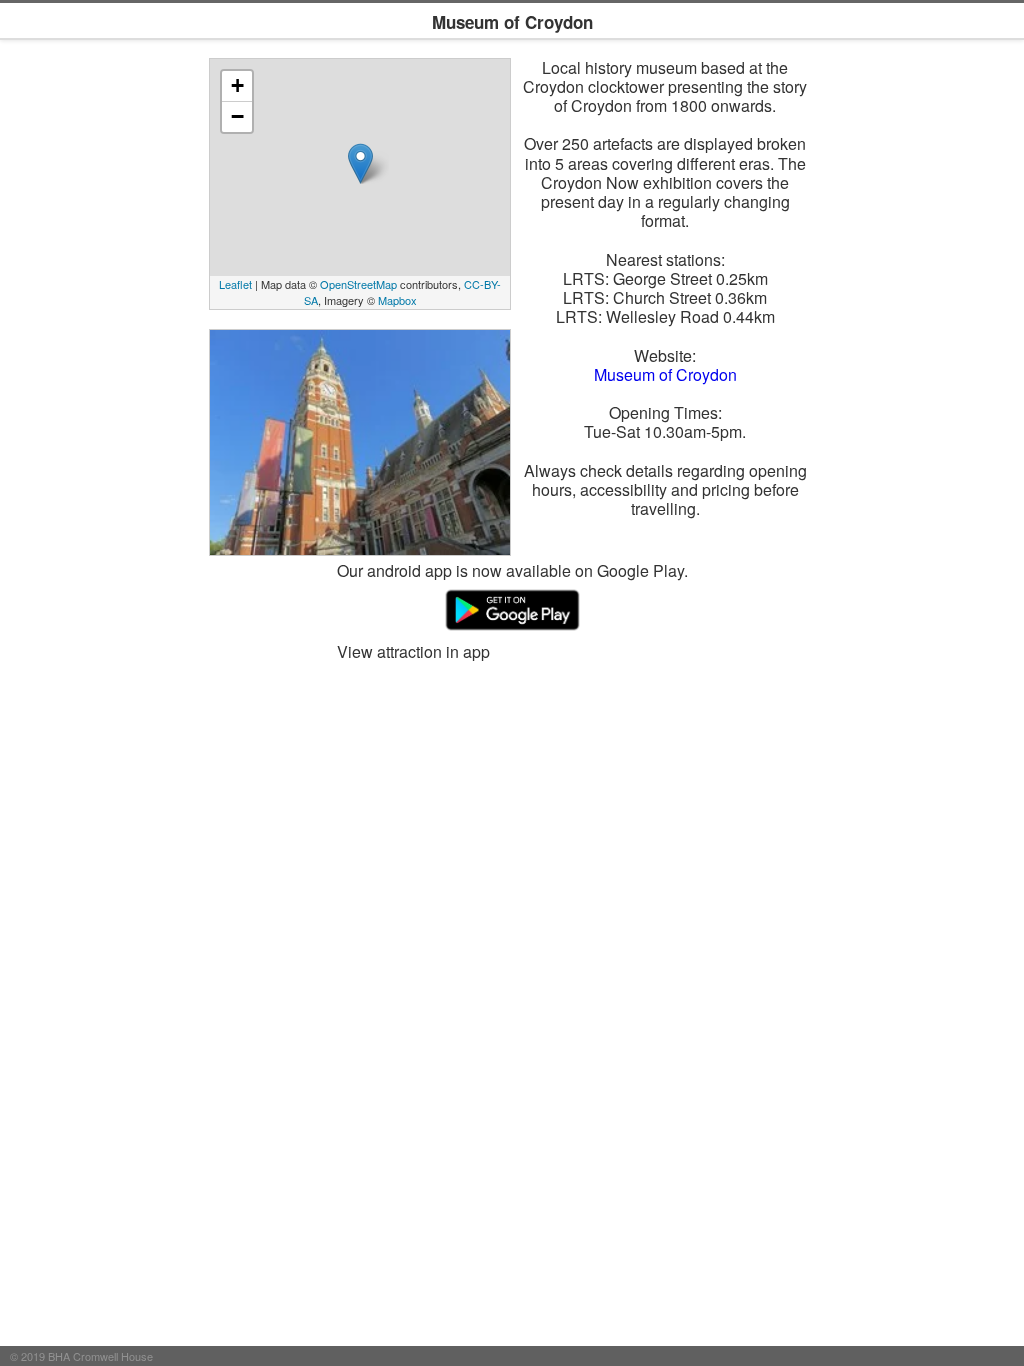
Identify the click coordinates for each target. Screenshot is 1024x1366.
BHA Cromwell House (100, 1356)
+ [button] (237, 85)
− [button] (237, 116)
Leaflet (235, 284)
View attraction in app (413, 651)
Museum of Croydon (665, 374)
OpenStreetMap (358, 284)
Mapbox (397, 300)
